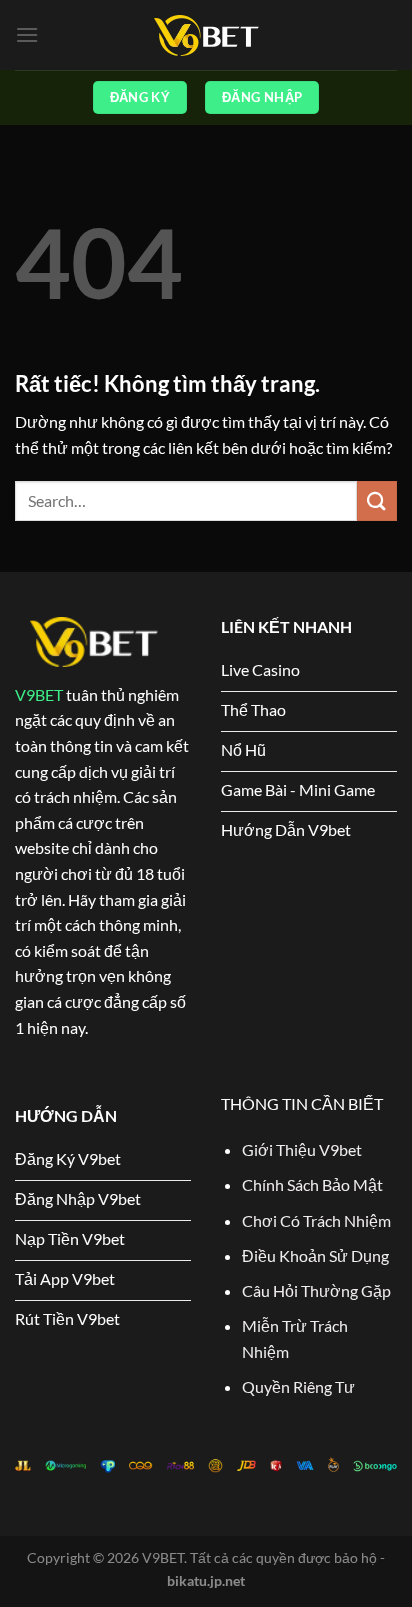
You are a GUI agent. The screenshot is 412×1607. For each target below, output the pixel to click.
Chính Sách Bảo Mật (312, 1184)
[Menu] (27, 34)
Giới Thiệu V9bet (302, 1149)
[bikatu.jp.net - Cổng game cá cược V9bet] (206, 35)
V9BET (39, 694)
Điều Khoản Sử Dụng (315, 1255)
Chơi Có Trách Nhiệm (318, 1220)
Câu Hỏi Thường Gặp (316, 1290)
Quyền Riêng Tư (298, 1386)
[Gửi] (377, 500)
